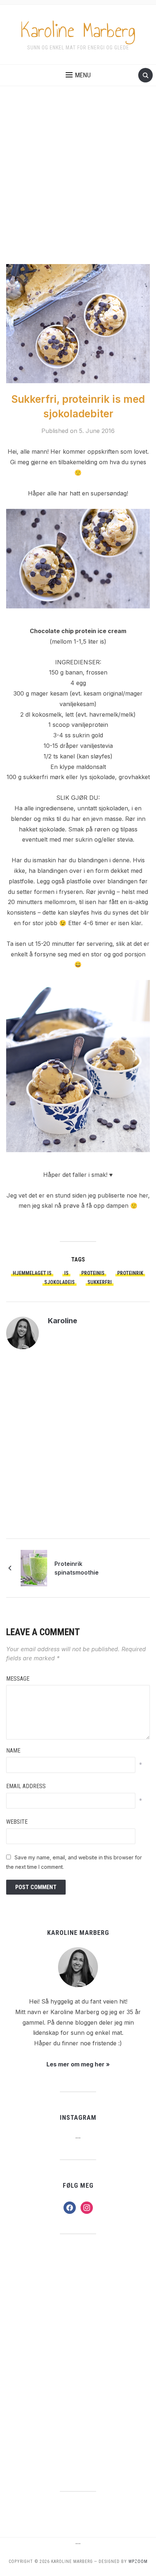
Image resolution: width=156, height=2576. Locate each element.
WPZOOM (138, 2561)
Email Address (26, 1786)
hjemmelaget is (32, 1273)
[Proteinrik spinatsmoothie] (34, 1567)
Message (18, 1679)
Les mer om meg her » (78, 2064)
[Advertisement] (78, 182)
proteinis (93, 1273)
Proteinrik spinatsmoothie (77, 1568)
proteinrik (130, 1273)
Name (13, 1751)
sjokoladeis (59, 1282)
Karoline (63, 1321)
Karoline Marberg (78, 31)
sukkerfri (100, 1282)
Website (17, 1822)
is (66, 1273)
